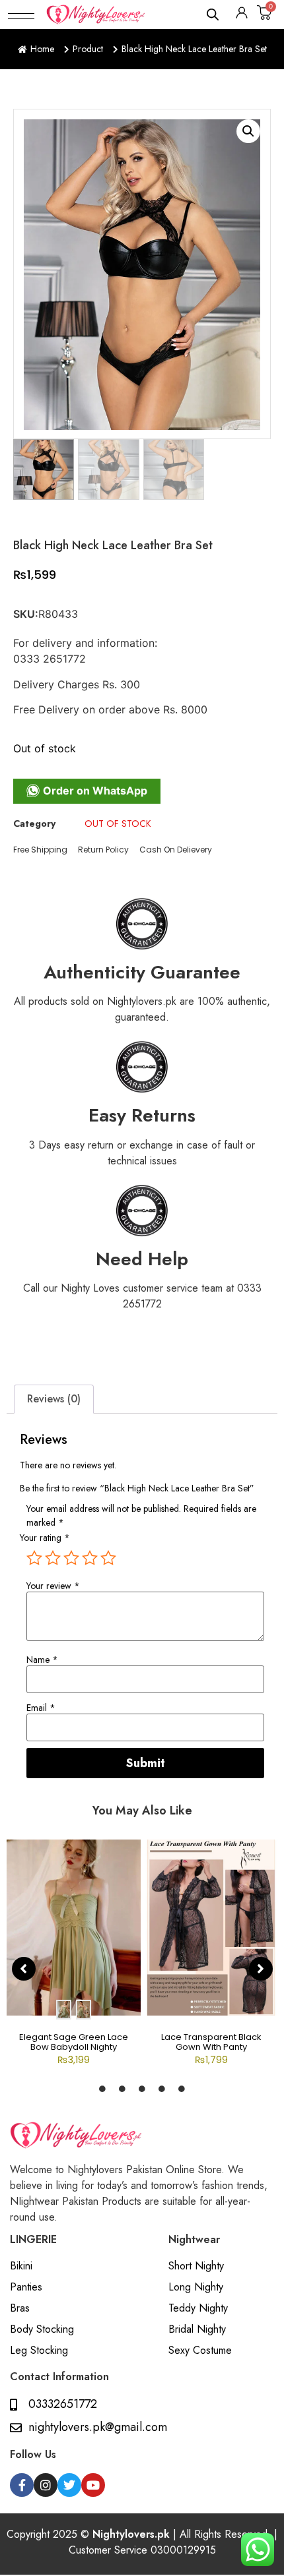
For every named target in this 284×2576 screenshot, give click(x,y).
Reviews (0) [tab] (54, 1399)
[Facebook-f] (22, 2485)
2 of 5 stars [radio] (53, 1558)
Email (41, 1708)
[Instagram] (46, 2485)
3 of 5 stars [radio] (71, 1558)
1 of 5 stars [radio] (34, 1558)
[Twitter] (69, 2485)
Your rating (45, 1538)
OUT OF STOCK (118, 824)
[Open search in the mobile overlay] (213, 14)
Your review (53, 1586)
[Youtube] (93, 2485)
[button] (21, 15)
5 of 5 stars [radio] (108, 1558)
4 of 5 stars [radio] (90, 1558)
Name (42, 1660)
